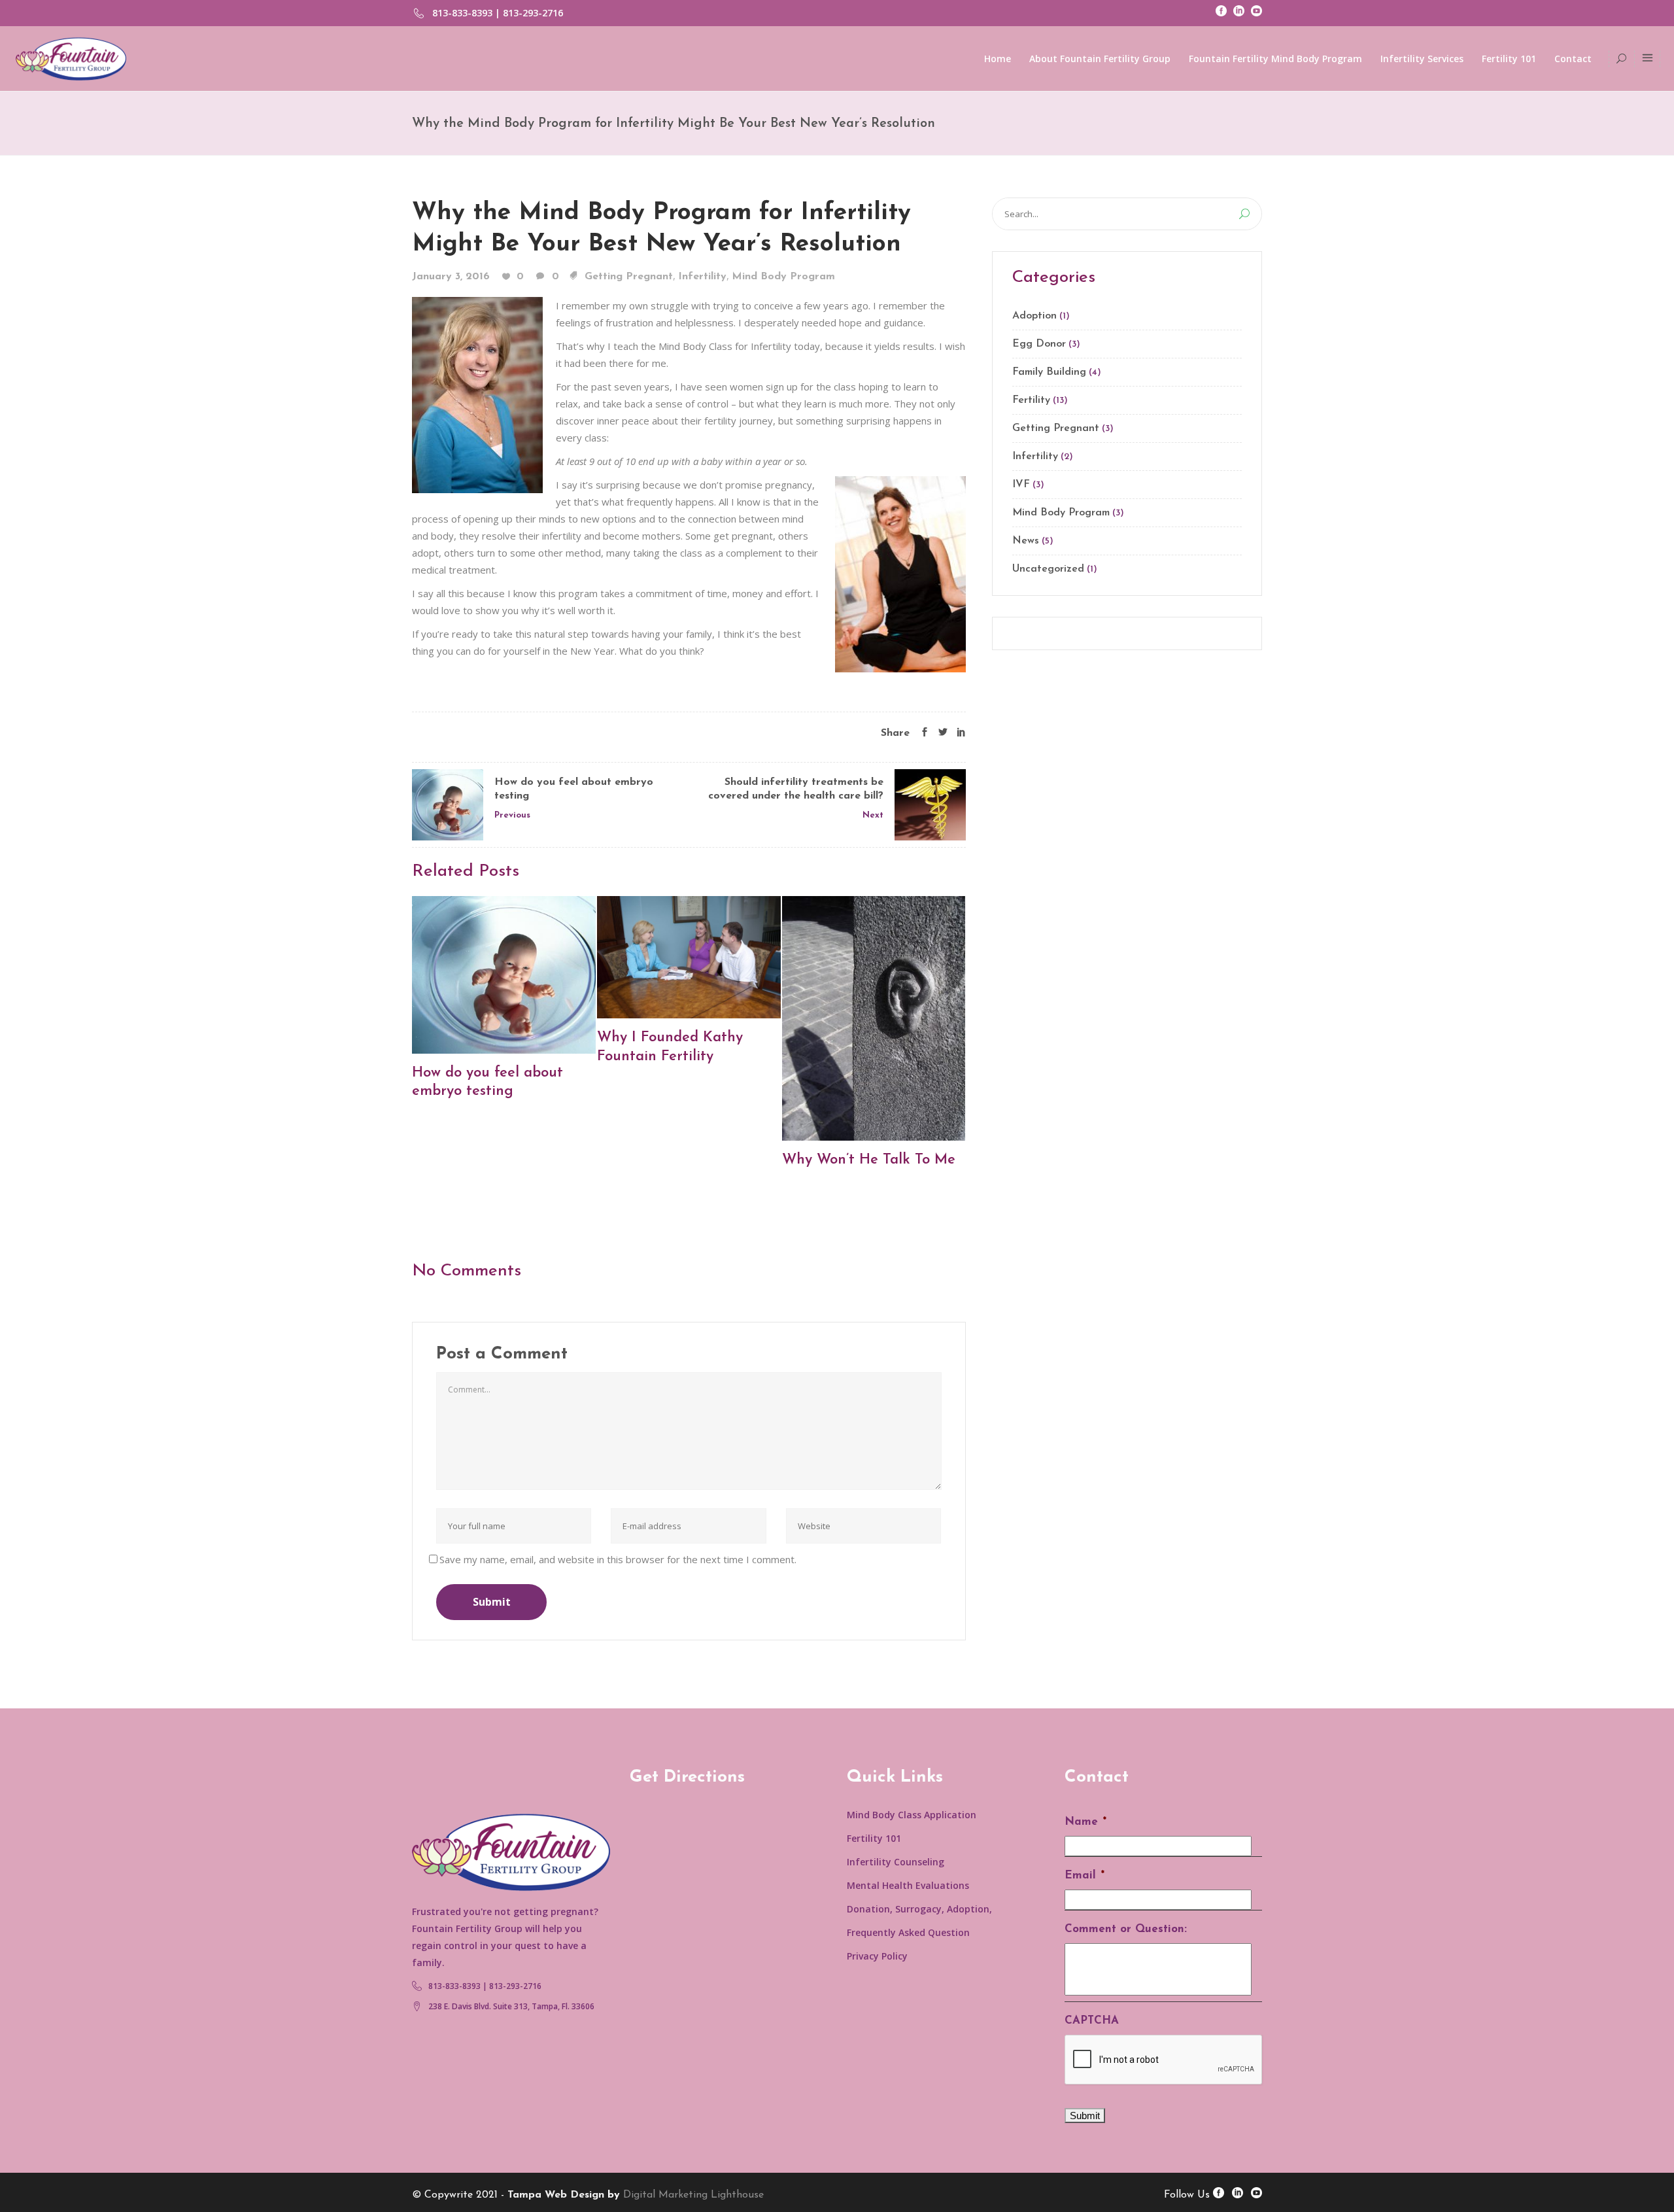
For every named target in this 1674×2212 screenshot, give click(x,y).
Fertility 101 (874, 1838)
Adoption (1034, 316)
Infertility (702, 277)
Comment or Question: (1126, 1929)
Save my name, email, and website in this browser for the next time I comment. (618, 1559)
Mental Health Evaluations (908, 1885)
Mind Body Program (783, 277)
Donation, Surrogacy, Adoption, (919, 1909)
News (1026, 541)
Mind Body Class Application (912, 1815)
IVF (1021, 485)
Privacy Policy (877, 1956)
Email (1085, 1875)
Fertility (1031, 400)
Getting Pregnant (629, 277)
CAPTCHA (1092, 2021)
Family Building (1049, 372)
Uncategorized (1048, 569)
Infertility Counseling (896, 1862)
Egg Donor (1039, 344)
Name (1085, 1822)
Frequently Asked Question (908, 1932)
